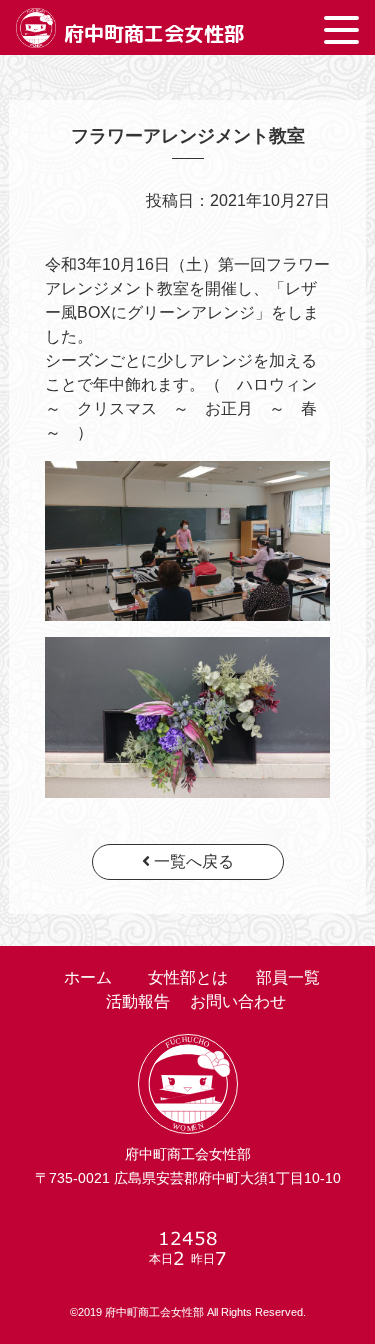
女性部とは (188, 977)
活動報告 (138, 1001)
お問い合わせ (238, 1001)
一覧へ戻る (192, 861)
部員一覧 (288, 977)
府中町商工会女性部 (154, 33)
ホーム (88, 977)
